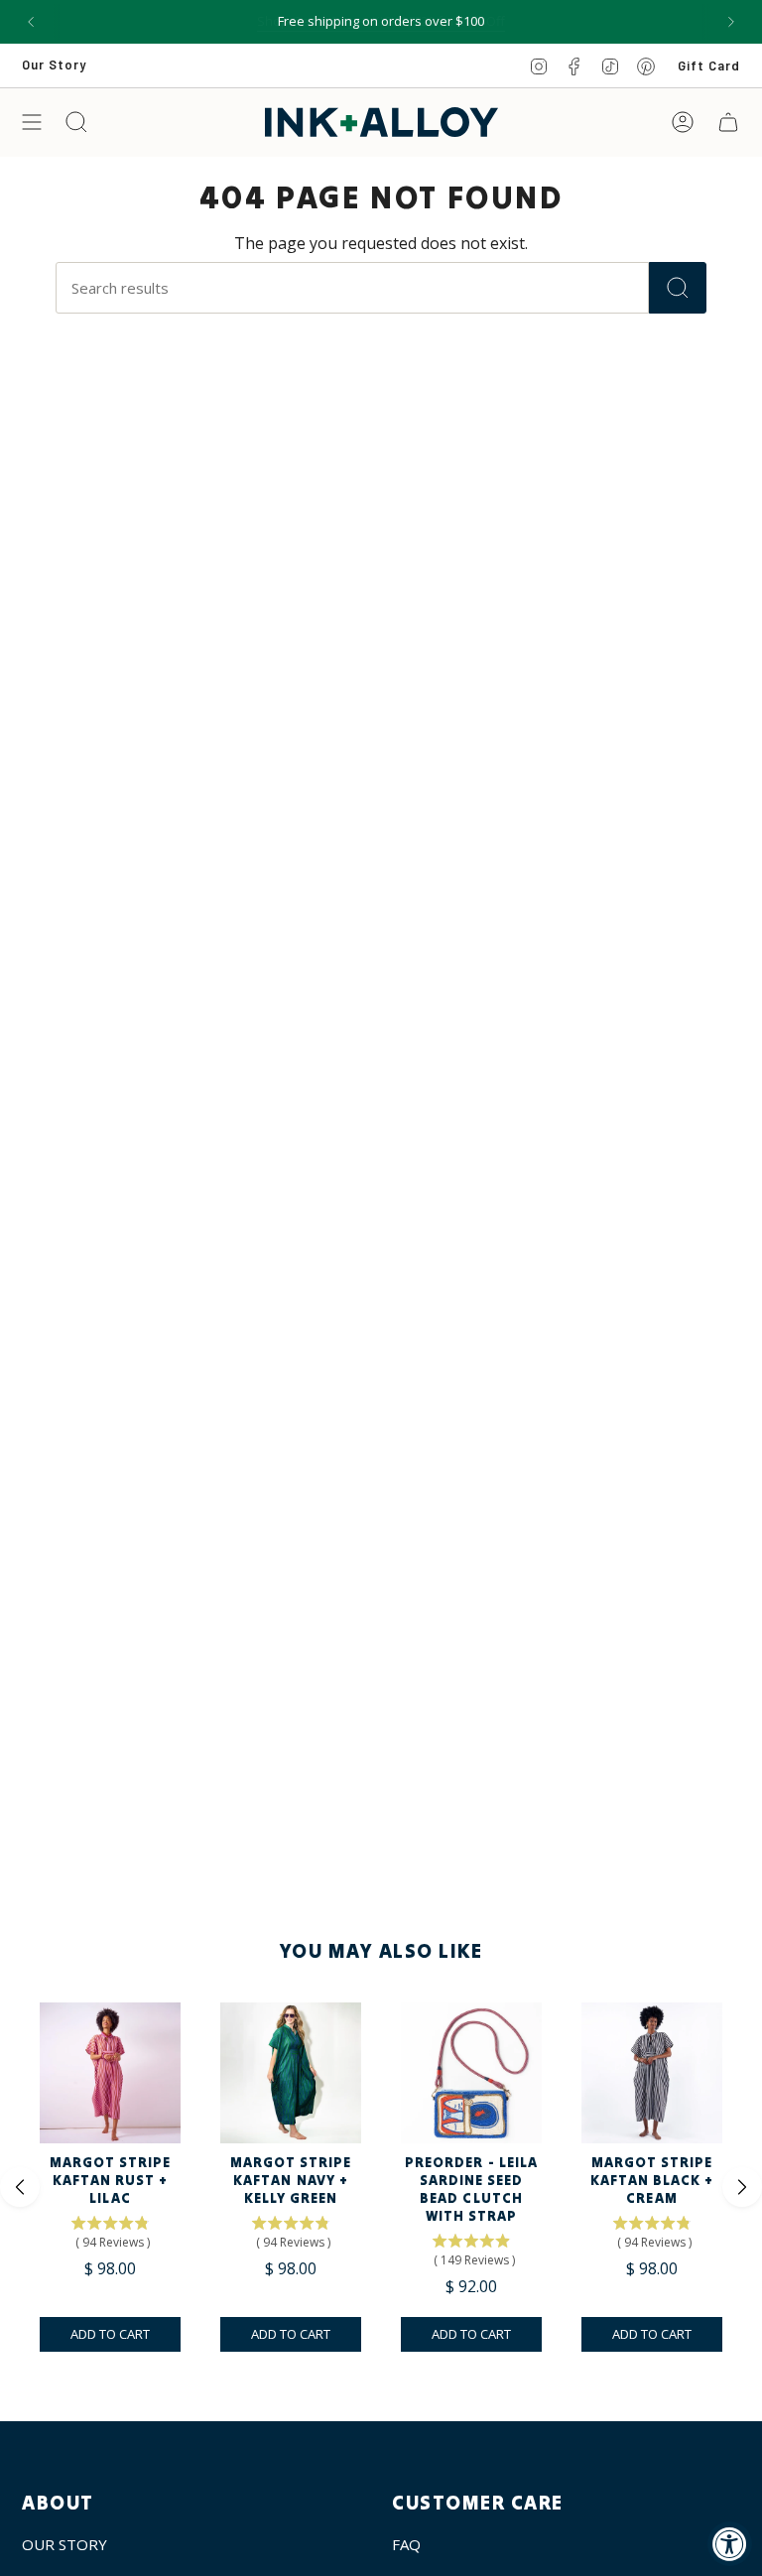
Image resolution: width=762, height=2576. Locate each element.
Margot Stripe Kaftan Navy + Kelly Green (291, 2180)
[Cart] (728, 122)
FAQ (406, 2544)
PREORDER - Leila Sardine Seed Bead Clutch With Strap (471, 2189)
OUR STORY (64, 2544)
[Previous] (31, 22)
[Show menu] (32, 122)
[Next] (731, 22)
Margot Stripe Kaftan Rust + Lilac (111, 2180)
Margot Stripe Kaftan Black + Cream (652, 2180)
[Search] (678, 288)
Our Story (54, 64)
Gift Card (709, 65)
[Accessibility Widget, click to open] (730, 2544)
